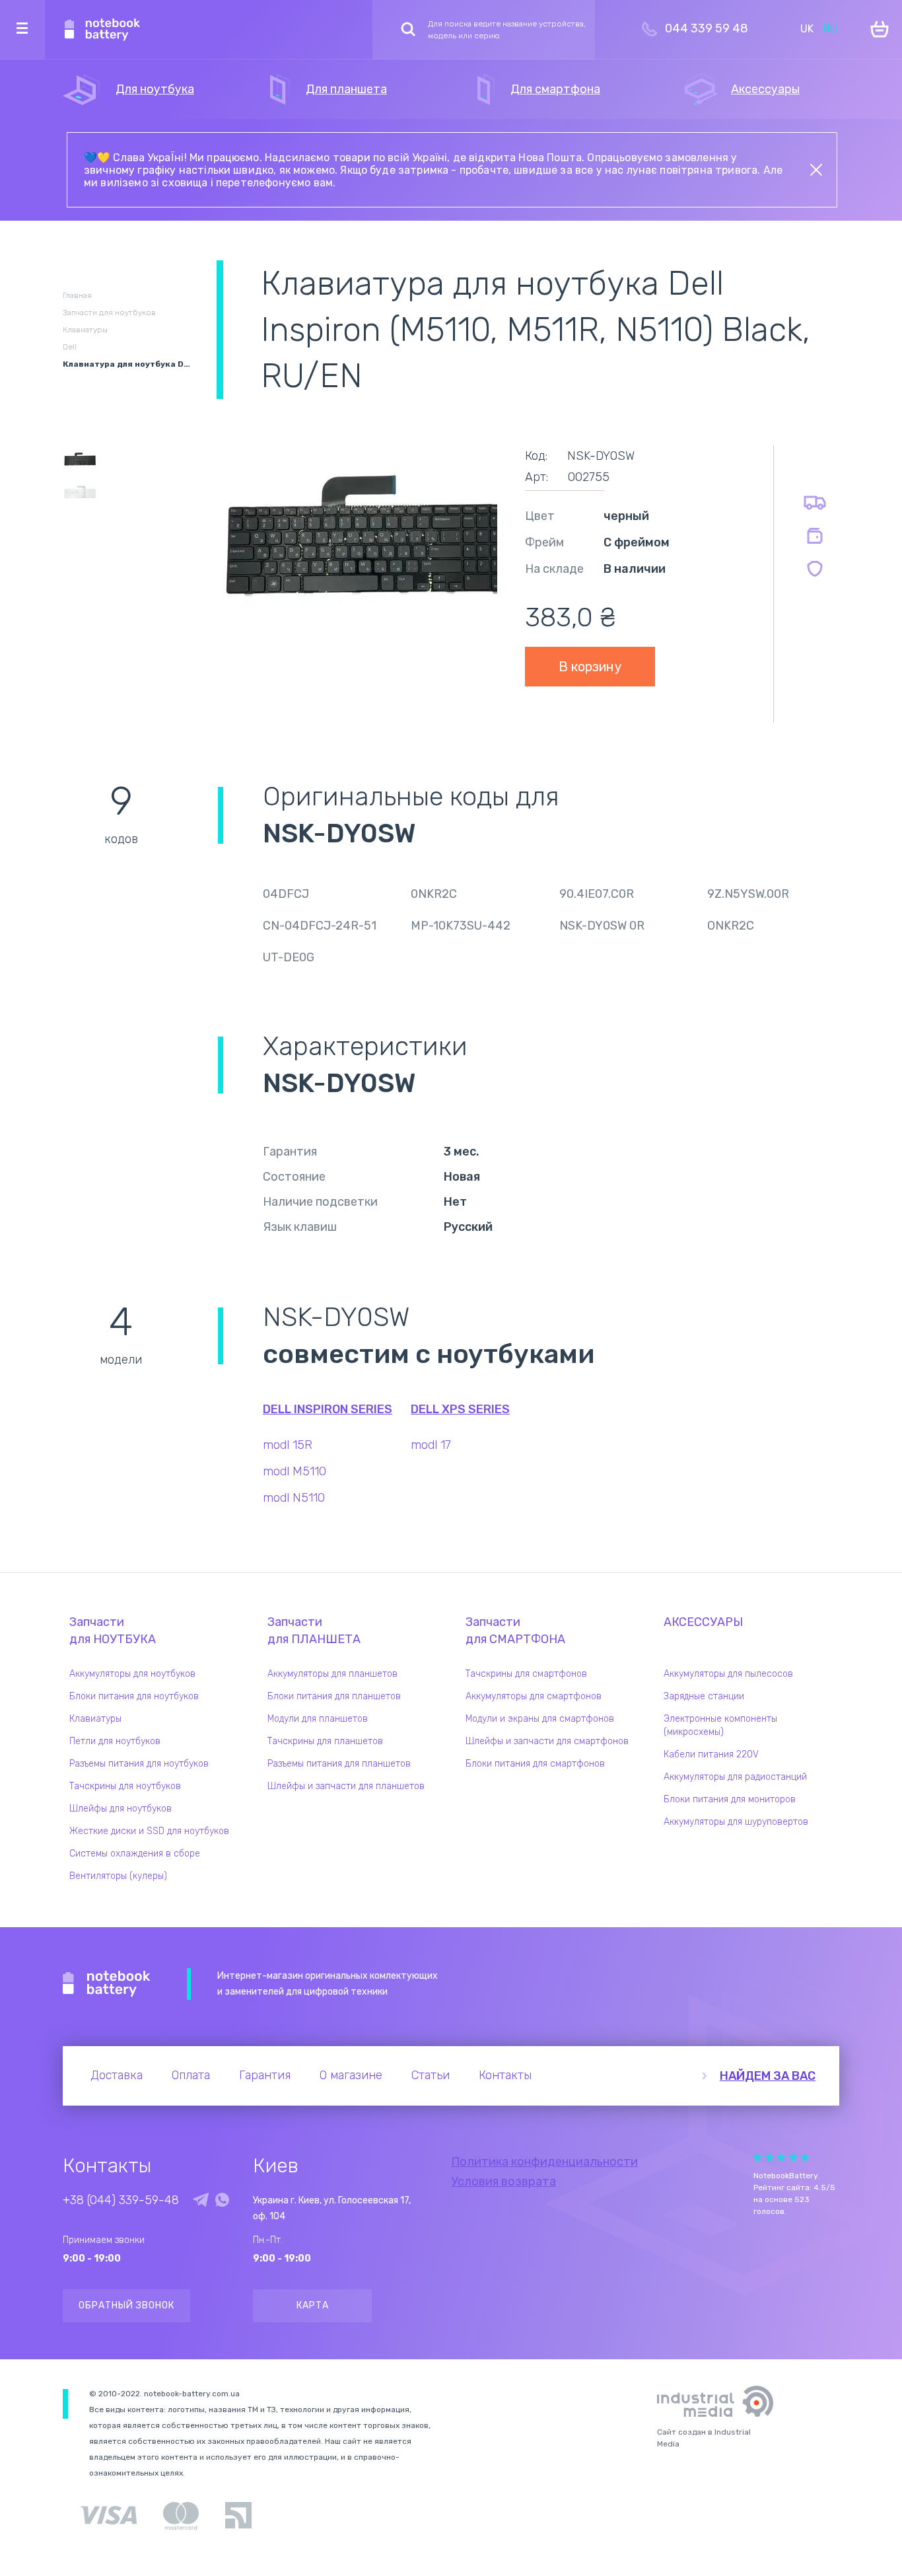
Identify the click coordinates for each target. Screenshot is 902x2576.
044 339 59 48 (707, 28)
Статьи (431, 2075)
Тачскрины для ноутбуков (125, 1786)
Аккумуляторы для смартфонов (534, 1696)
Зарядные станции (704, 1696)
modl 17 (431, 1445)
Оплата (191, 2075)
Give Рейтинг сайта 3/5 (781, 2157)
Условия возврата (503, 2182)
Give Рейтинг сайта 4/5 (793, 2157)
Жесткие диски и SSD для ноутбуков (149, 1831)
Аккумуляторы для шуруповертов (736, 1822)
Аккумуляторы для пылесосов (728, 1674)
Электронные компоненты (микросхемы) (720, 1725)
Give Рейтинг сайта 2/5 (769, 2157)
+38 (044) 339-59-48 (121, 2200)
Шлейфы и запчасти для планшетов (346, 1786)
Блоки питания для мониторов (730, 1799)
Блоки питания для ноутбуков (134, 1696)
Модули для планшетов (318, 1719)
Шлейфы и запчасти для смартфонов (547, 1741)
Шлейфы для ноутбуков (121, 1809)
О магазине (351, 2075)
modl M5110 (295, 1471)
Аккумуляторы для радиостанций (735, 1777)
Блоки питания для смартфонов (535, 1764)
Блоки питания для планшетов (334, 1696)
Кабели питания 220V (711, 1754)
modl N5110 (294, 1498)
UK (807, 29)
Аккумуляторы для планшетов (332, 1674)
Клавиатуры (95, 1719)
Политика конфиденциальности (544, 2162)
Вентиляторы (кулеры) (118, 1876)
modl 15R (288, 1445)
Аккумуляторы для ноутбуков (132, 1674)
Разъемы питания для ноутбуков (139, 1764)
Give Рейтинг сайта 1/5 (757, 2157)
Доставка (117, 2075)
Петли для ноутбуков (115, 1741)
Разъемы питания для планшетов (339, 1764)
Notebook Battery (107, 1984)
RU (830, 29)
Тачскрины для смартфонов (526, 1674)
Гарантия (265, 2075)
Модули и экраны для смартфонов (540, 1719)
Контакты (505, 2075)
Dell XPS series (460, 1409)
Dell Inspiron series (328, 1409)
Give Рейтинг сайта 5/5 (805, 2157)
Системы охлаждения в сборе (135, 1854)
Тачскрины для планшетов (325, 1741)
